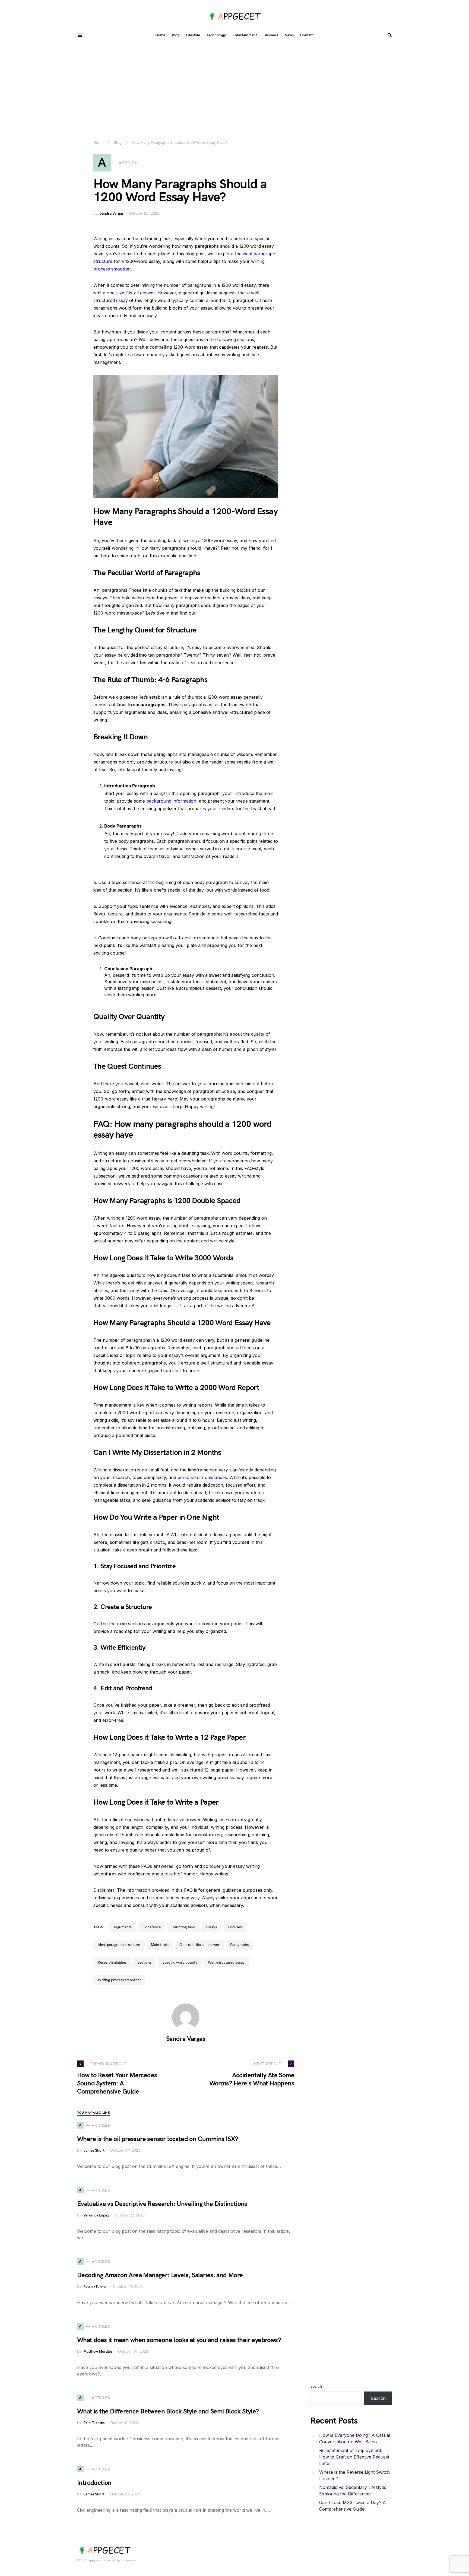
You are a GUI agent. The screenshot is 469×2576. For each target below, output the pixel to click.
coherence (152, 1927)
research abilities (112, 1962)
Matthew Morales (98, 2351)
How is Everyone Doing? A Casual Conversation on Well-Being (355, 2438)
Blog (118, 143)
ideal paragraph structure (119, 1945)
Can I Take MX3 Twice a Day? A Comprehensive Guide (353, 2506)
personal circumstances (202, 1477)
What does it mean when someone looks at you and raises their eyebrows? (179, 2340)
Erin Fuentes (94, 2423)
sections (144, 1962)
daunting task (183, 1927)
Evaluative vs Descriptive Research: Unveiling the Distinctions (162, 2204)
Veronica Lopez (96, 2215)
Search (316, 2386)
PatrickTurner (95, 2287)
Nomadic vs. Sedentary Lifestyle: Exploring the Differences (353, 2491)
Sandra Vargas (112, 213)
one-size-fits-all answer (131, 293)
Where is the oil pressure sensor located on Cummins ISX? (158, 2139)
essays (211, 1927)
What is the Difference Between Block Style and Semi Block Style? (168, 2411)
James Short (94, 2150)
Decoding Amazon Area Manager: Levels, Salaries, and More (160, 2275)
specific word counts (180, 1962)
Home (98, 143)
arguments (123, 1927)
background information (171, 801)
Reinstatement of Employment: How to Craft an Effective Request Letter (354, 2457)
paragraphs (239, 1945)
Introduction (94, 2483)
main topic (160, 1945)
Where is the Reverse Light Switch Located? (354, 2475)
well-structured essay (226, 1962)
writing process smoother (119, 1980)
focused (235, 1927)
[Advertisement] (234, 84)
